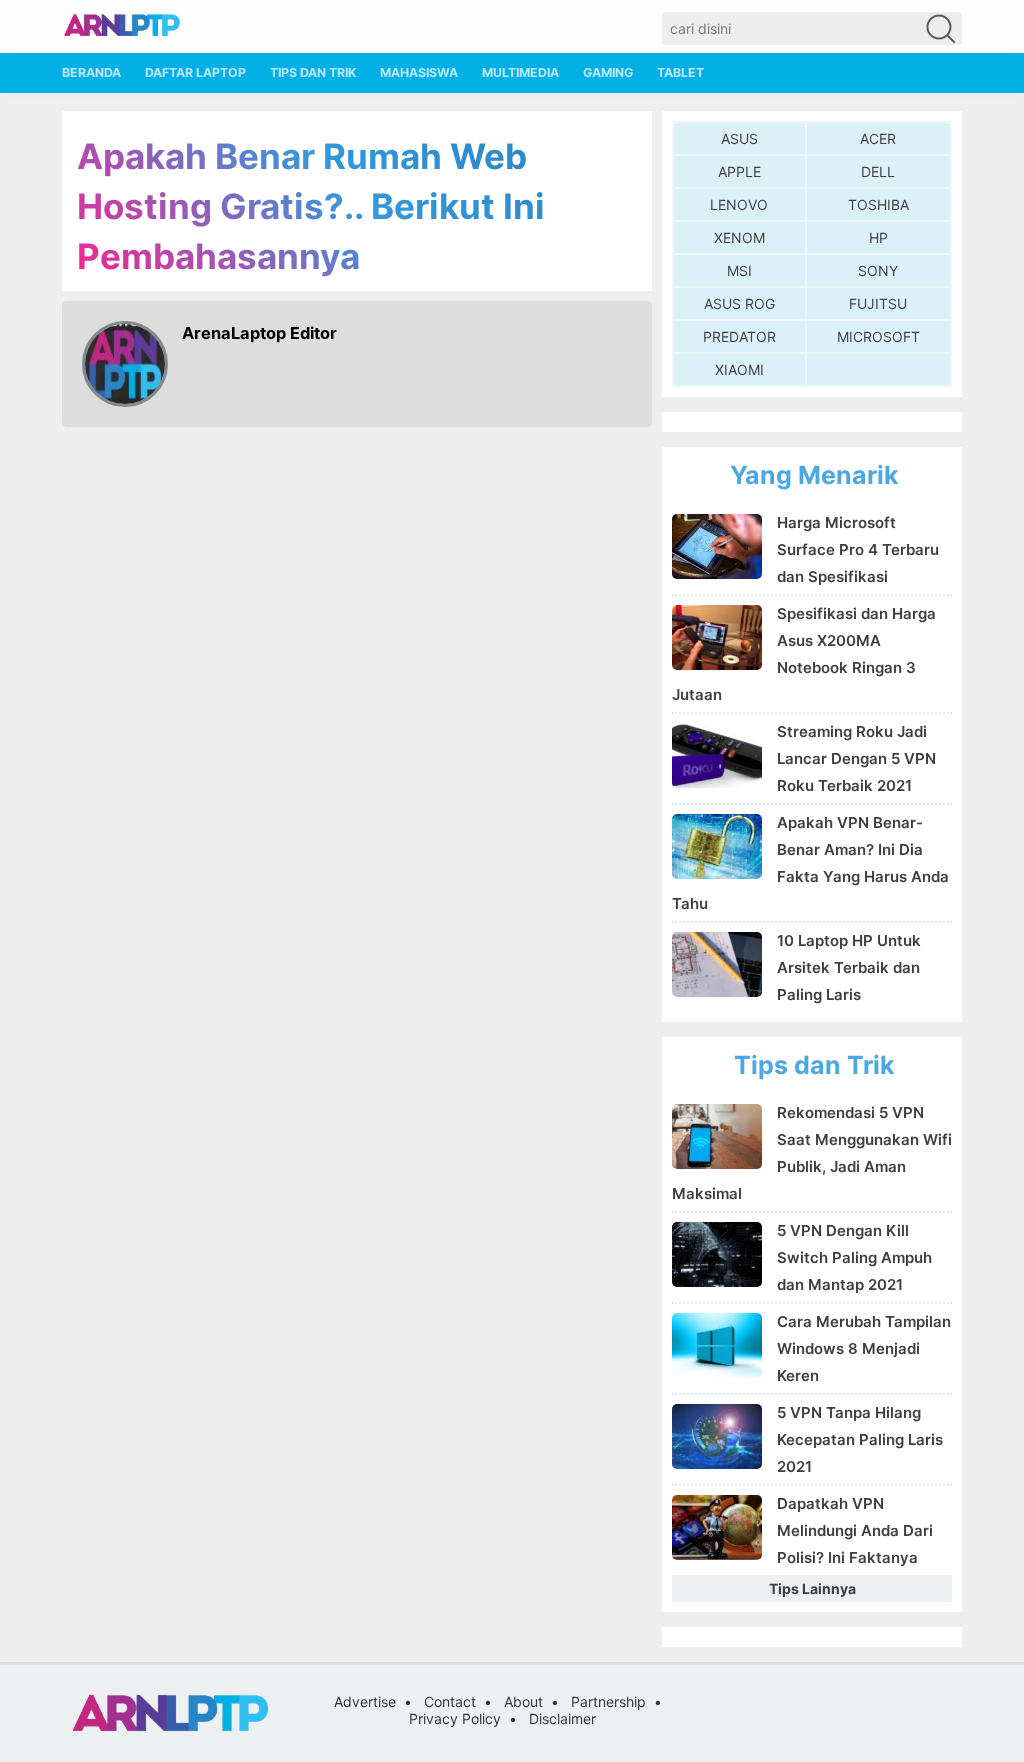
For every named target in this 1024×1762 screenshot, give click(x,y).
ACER (878, 138)
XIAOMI (739, 369)
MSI (739, 270)
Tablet (680, 72)
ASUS (739, 138)
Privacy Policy (455, 1718)
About (523, 1701)
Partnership (608, 1701)
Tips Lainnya (812, 1588)
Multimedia (520, 72)
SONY (878, 270)
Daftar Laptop (195, 72)
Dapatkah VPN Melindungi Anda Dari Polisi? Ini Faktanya (855, 1530)
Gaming (608, 72)
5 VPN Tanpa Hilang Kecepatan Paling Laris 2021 (860, 1439)
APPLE (739, 171)
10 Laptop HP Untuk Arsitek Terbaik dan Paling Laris (849, 967)
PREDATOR (739, 336)
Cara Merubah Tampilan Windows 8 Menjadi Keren (864, 1348)
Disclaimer (562, 1718)
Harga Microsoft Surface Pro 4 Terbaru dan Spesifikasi (858, 549)
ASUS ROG (739, 303)
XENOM (739, 237)
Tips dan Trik (313, 72)
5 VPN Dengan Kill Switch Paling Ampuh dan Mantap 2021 (854, 1257)
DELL (878, 171)
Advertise (365, 1701)
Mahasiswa (419, 72)
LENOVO (739, 204)
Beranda (91, 72)
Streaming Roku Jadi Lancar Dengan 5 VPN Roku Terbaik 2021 (856, 758)
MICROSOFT (878, 336)
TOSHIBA (878, 204)
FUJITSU (878, 303)
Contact (450, 1701)
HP (878, 237)
